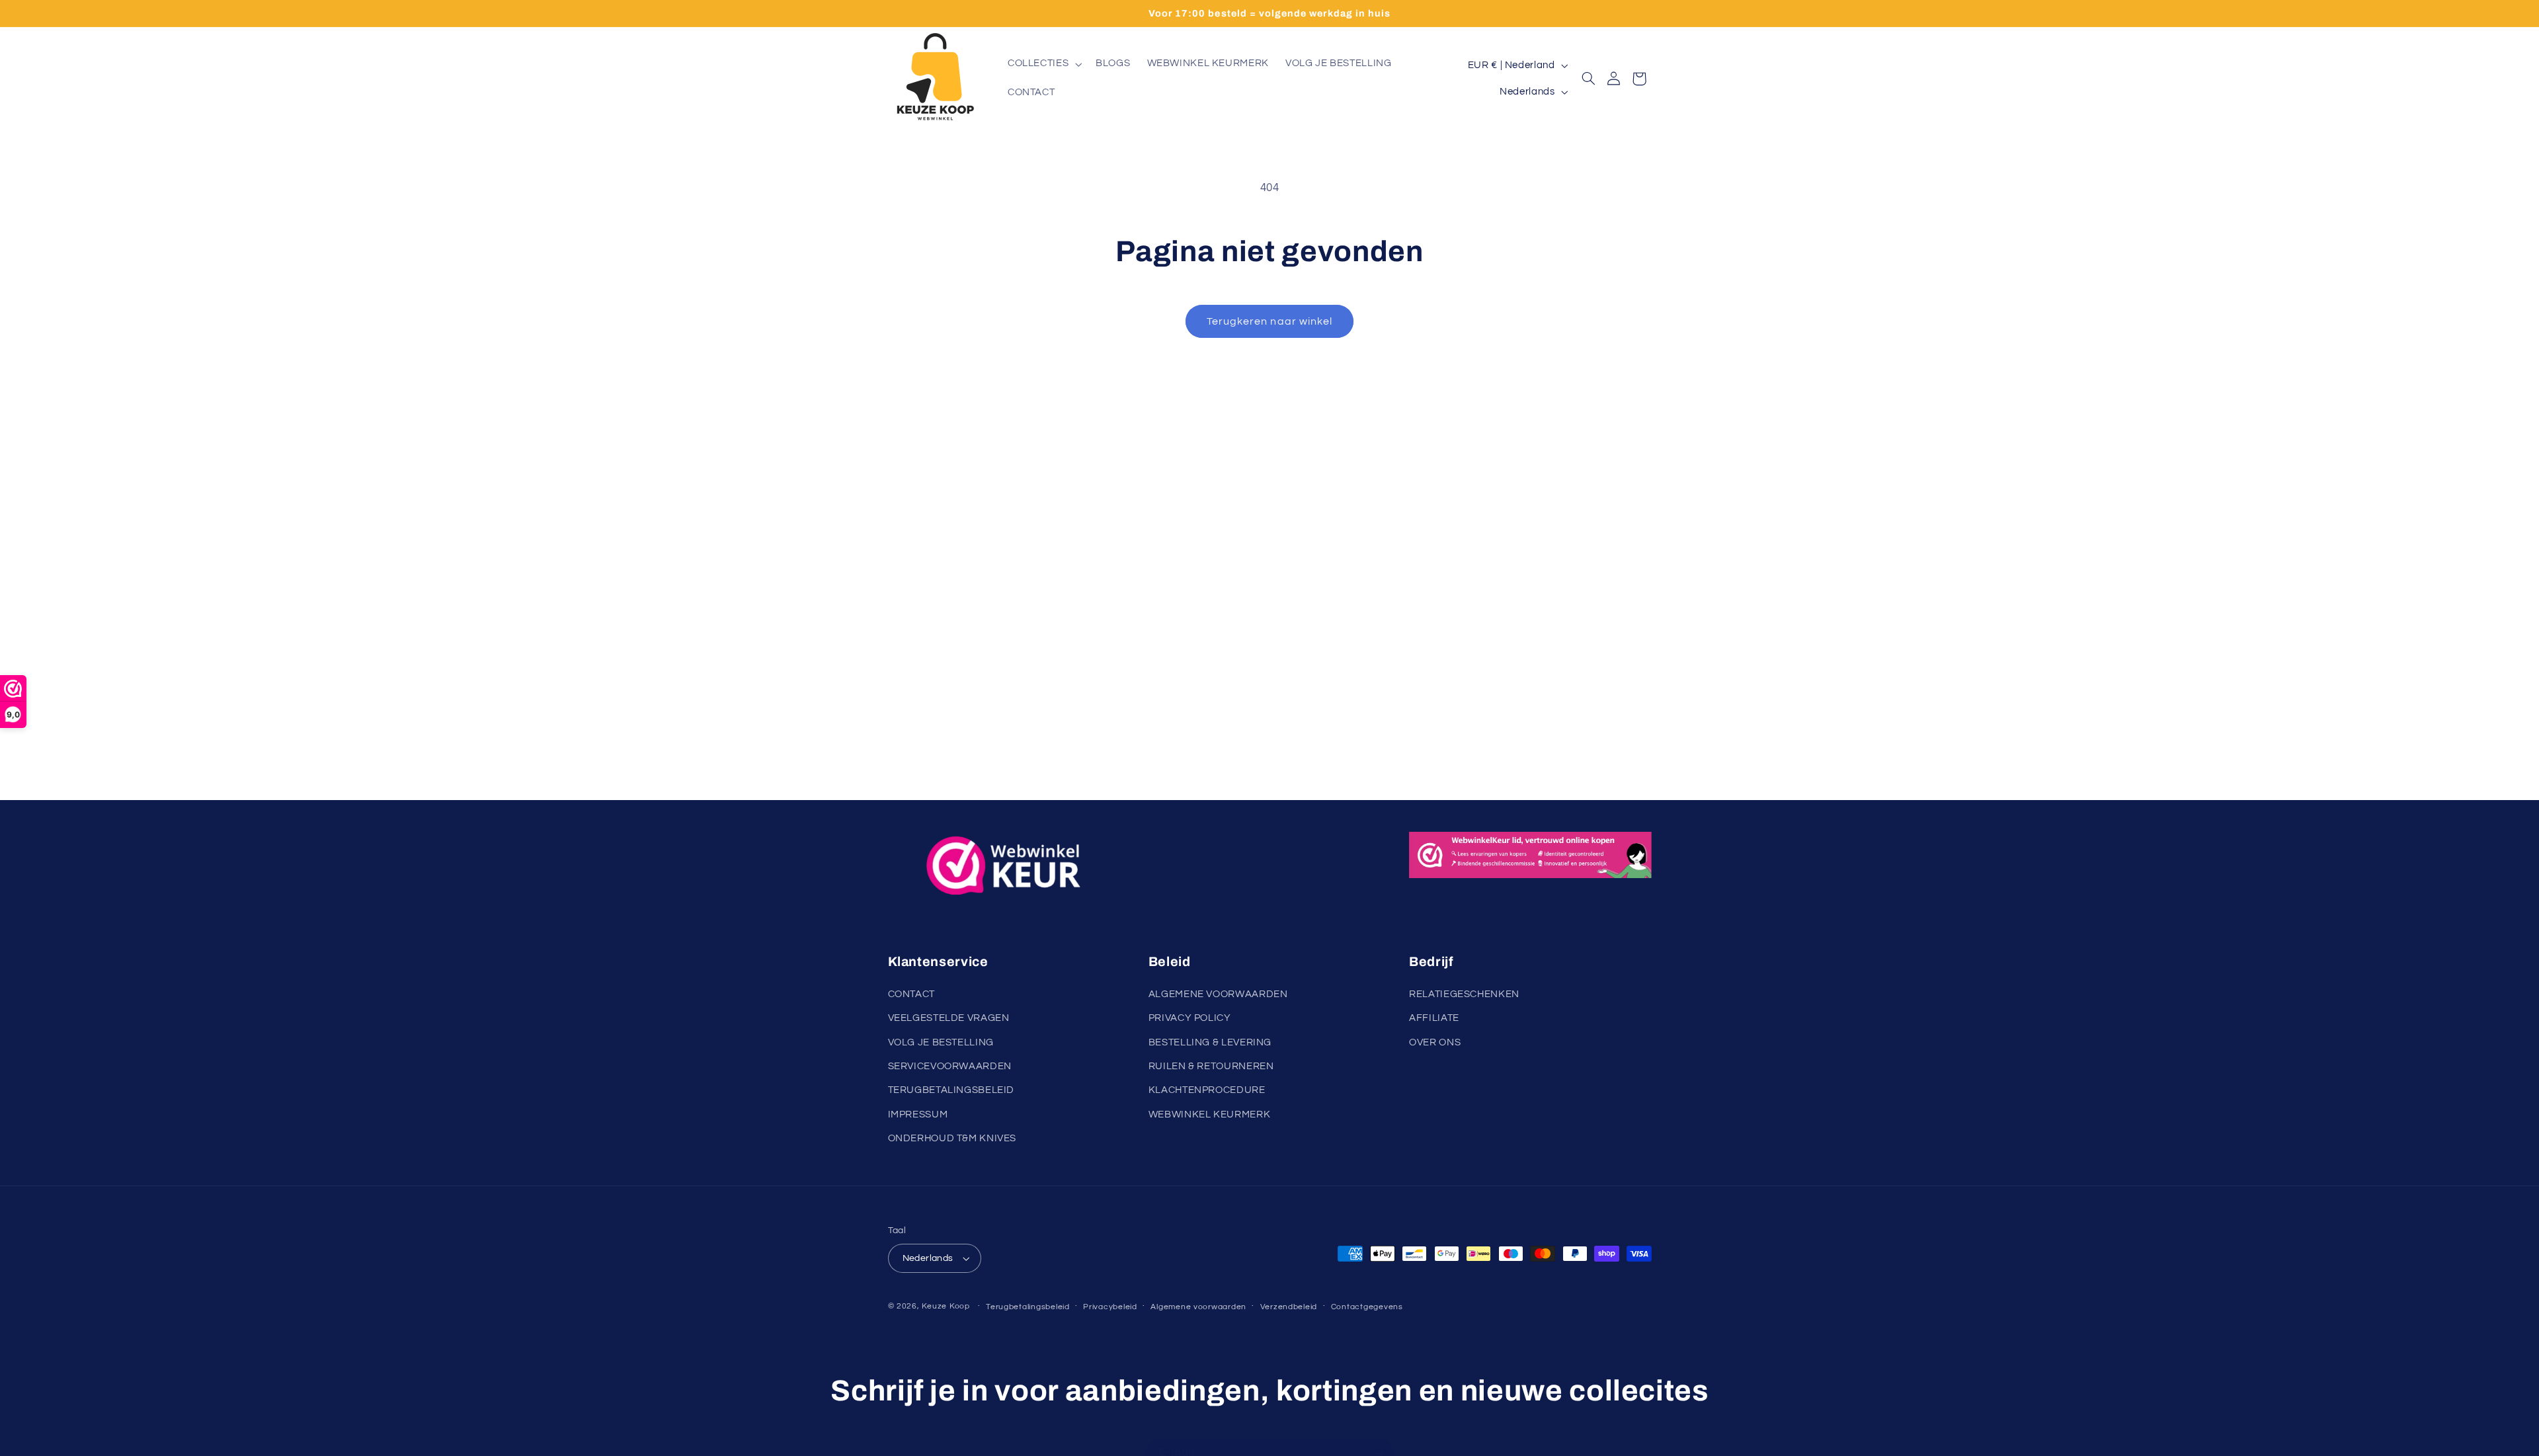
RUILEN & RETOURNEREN (1211, 1066)
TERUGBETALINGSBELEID (951, 1090)
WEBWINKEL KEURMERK (1209, 1114)
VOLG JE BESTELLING (941, 1042)
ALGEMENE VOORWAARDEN (1218, 994)
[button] (1043, 64)
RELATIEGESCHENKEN (1464, 994)
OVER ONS (1435, 1042)
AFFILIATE (1434, 1018)
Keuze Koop (946, 1306)
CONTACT (911, 994)
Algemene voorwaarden (1198, 1307)
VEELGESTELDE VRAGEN (949, 1018)
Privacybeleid (1110, 1307)
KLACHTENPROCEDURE (1207, 1090)
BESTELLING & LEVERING (1210, 1042)
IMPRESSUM (918, 1114)
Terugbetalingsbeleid (1028, 1307)
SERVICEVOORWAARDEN (950, 1066)
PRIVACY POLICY (1190, 1018)
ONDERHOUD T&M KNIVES (952, 1138)
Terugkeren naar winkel (1269, 321)
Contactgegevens (1367, 1307)
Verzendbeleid (1289, 1307)
